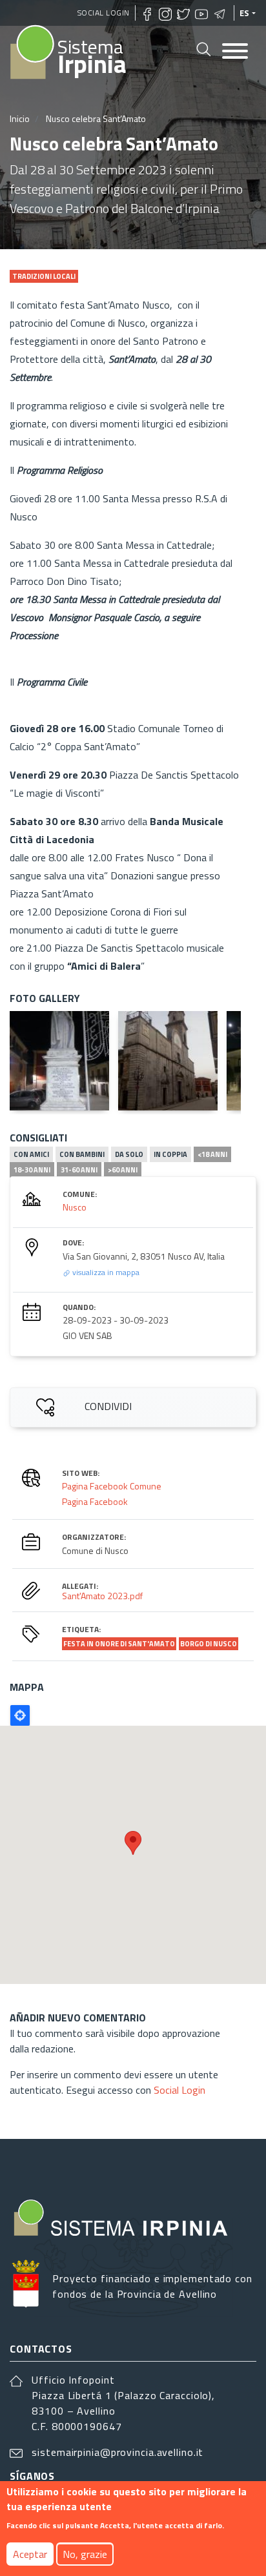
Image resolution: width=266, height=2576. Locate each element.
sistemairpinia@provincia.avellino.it (118, 2452)
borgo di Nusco (209, 1644)
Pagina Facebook (95, 1501)
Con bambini (82, 1154)
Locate (20, 1715)
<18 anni (212, 1154)
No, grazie (85, 2554)
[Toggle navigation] (235, 52)
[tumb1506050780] (59, 1061)
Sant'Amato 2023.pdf (102, 1596)
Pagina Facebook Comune (112, 1486)
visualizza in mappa (105, 1272)
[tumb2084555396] (168, 1061)
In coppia (170, 1154)
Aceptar (30, 2554)
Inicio (20, 118)
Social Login (104, 13)
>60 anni (123, 1170)
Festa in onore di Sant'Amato (119, 1644)
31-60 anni (79, 1170)
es (245, 13)
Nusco (75, 1207)
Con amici (31, 1154)
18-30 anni (32, 1170)
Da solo (129, 1154)
